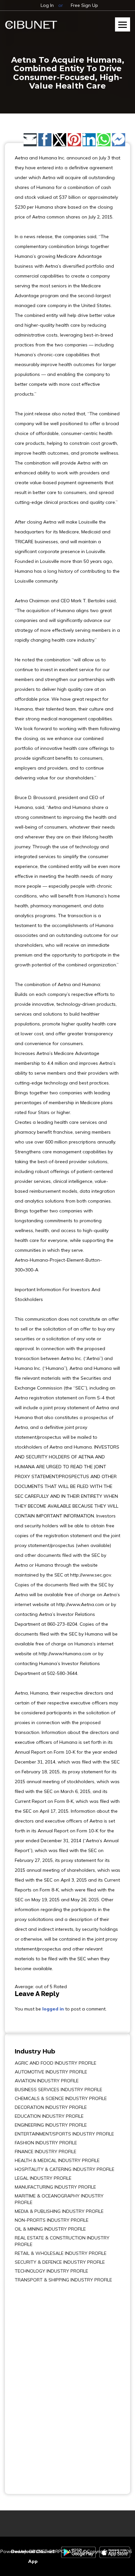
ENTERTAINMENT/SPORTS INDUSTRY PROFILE (64, 2134)
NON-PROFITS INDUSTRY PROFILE (52, 2220)
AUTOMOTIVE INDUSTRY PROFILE (51, 2072)
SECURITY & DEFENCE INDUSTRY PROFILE (60, 2262)
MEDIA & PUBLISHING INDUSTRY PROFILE (59, 2211)
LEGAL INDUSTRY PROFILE (43, 2178)
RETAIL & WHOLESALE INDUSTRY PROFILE (61, 2253)
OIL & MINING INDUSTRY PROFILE (50, 2229)
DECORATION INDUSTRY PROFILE (51, 2107)
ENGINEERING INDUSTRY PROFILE (51, 2125)
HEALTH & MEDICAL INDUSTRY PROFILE (57, 2160)
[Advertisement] (34, 2384)
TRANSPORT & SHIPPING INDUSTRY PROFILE (63, 2280)
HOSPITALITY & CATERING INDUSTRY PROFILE (65, 2169)
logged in (53, 2009)
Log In (47, 5)
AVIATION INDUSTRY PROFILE (47, 2081)
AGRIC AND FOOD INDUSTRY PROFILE (56, 2063)
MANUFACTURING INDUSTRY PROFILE (55, 2187)
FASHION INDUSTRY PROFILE (46, 2143)
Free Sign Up (84, 5)
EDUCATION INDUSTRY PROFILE (49, 2116)
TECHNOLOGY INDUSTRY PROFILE (51, 2271)
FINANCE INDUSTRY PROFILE (46, 2152)
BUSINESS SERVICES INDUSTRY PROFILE (58, 2090)
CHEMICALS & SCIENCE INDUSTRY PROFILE (61, 2098)
